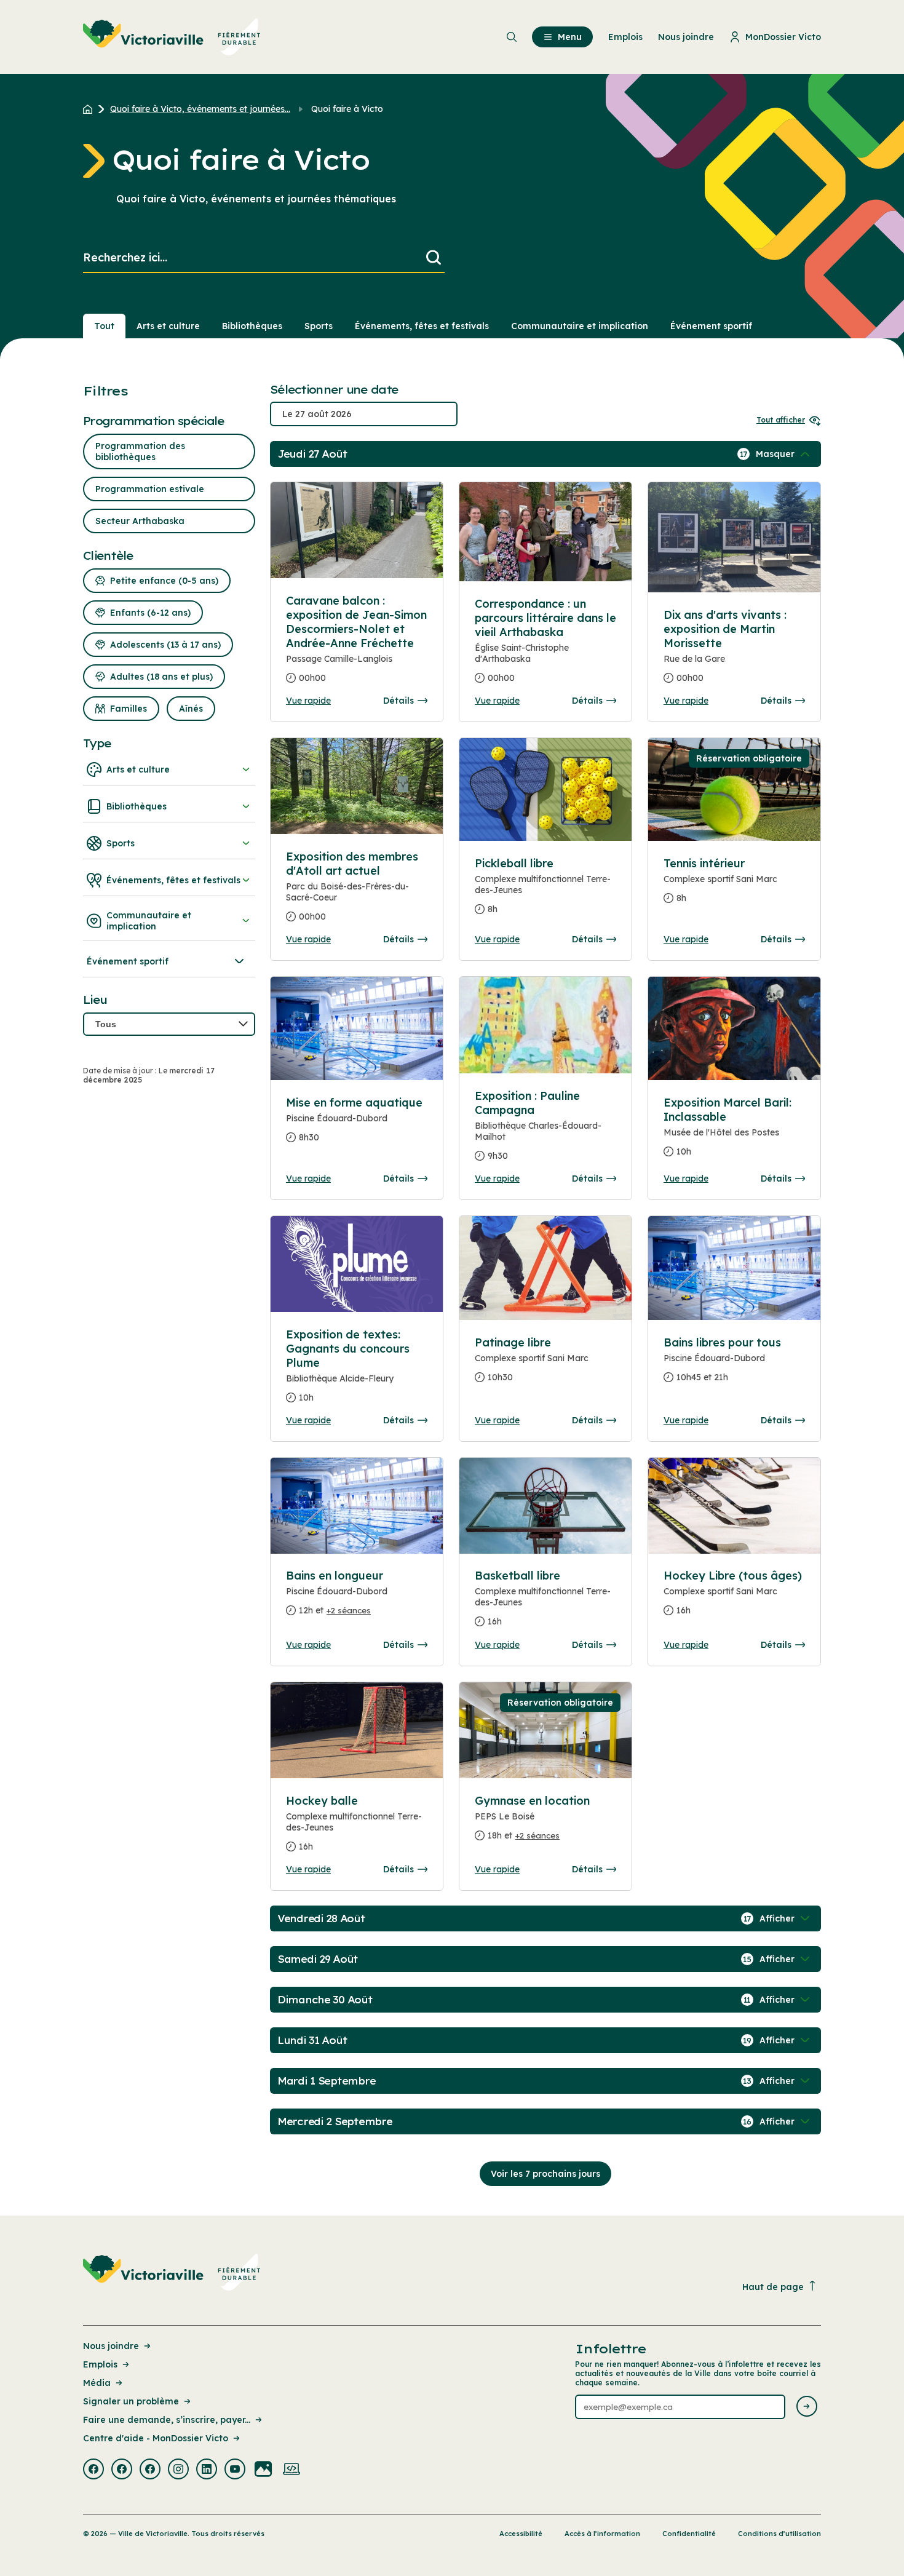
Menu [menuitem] (570, 37)
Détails (398, 701)
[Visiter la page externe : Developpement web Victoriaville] (291, 2470)
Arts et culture (168, 326)
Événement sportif (711, 326)
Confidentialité (689, 2534)
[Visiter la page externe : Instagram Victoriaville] (178, 2470)
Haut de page (773, 2287)
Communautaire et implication (580, 326)
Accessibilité (521, 2534)
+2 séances (349, 1610)
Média (97, 2383)
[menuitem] (172, 37)
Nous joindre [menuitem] (686, 37)
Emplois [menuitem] (625, 37)
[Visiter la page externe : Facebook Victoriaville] (93, 2470)
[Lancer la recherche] (434, 258)
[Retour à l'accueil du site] (91, 109)
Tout (104, 326)
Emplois (100, 2364)
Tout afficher (781, 420)
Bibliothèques (252, 326)
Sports (319, 326)
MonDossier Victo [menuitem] (783, 37)
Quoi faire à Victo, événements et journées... (200, 109)
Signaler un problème (131, 2401)
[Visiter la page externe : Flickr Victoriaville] (263, 2470)
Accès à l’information (602, 2534)
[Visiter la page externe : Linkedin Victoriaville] (207, 2470)
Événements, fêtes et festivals (422, 326)
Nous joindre (111, 2346)
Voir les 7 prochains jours (545, 2174)
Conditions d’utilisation (779, 2534)
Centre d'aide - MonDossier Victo (156, 2438)
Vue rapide (308, 701)
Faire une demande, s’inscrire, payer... (167, 2420)
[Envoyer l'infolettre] (807, 2407)
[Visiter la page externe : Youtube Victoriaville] (235, 2470)
